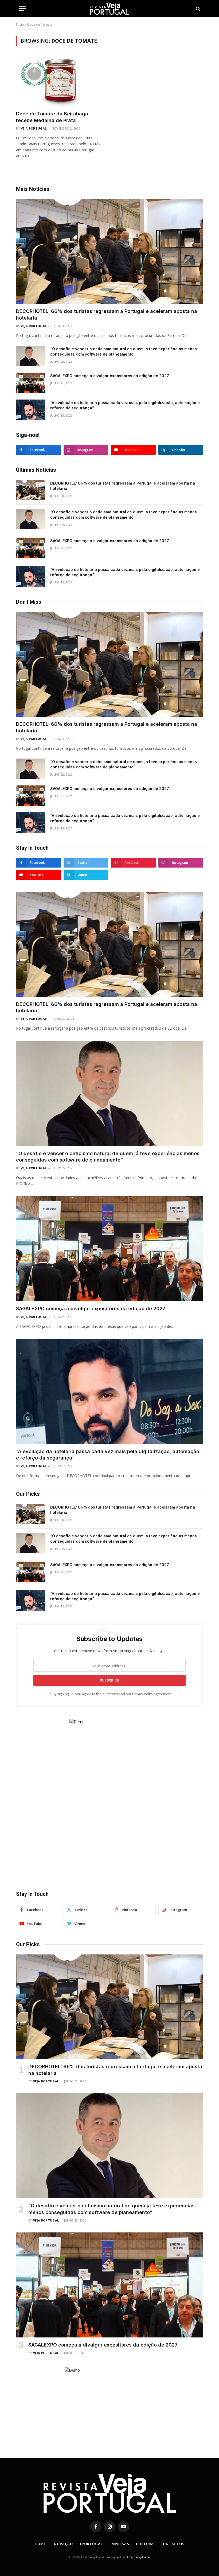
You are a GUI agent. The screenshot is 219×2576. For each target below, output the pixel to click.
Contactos (172, 2544)
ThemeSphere (138, 2557)
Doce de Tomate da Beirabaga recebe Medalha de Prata (52, 117)
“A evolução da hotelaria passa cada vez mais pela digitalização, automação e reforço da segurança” (125, 405)
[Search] (198, 9)
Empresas (119, 2544)
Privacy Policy (143, 1694)
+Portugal (91, 2544)
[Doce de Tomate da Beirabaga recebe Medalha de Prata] (60, 81)
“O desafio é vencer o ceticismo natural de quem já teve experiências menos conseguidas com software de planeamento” (124, 351)
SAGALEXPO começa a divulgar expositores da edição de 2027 (110, 376)
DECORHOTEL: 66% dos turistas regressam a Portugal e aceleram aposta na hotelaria (107, 314)
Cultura (145, 2544)
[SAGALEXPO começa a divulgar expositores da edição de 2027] (31, 383)
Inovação (63, 2544)
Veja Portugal (34, 128)
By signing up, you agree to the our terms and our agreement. (112, 1694)
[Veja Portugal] (109, 9)
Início (20, 24)
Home (40, 2544)
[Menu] (22, 9)
